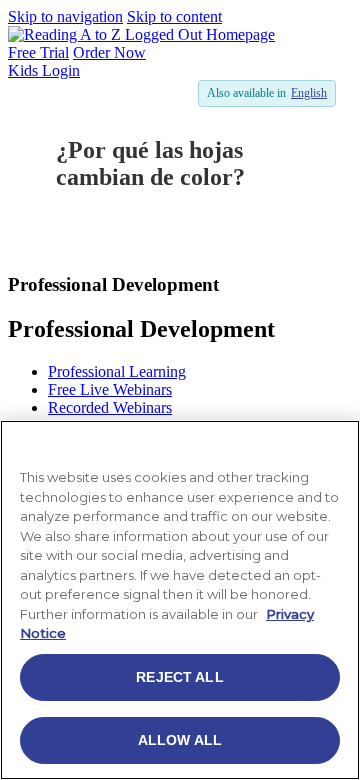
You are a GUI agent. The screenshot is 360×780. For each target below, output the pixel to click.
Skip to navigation (65, 16)
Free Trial (38, 52)
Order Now (109, 52)
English (309, 93)
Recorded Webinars (110, 407)
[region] (180, 600)
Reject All (179, 677)
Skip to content (174, 16)
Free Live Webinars (110, 389)
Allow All (180, 740)
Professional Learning (117, 371)
